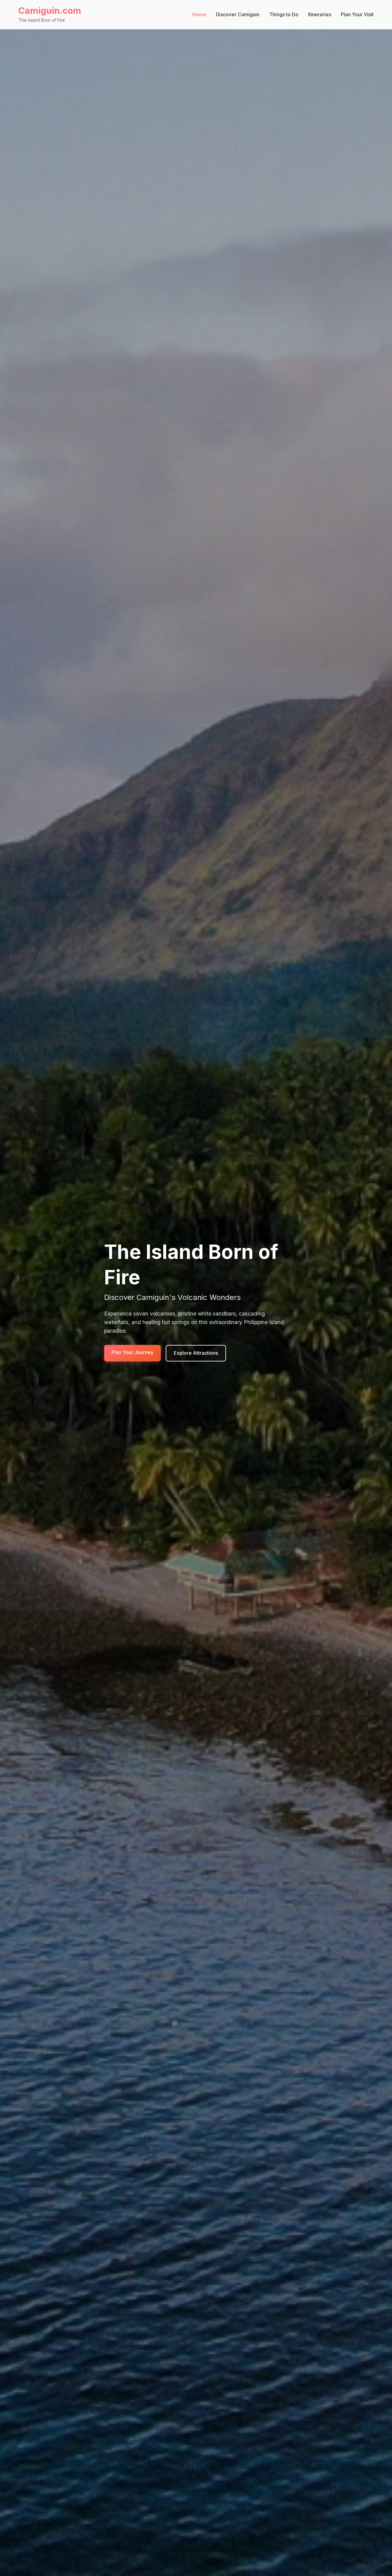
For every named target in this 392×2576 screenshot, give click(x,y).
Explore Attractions (196, 1353)
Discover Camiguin (238, 14)
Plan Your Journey (132, 1352)
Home (199, 14)
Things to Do (284, 14)
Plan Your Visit (357, 14)
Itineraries (320, 14)
